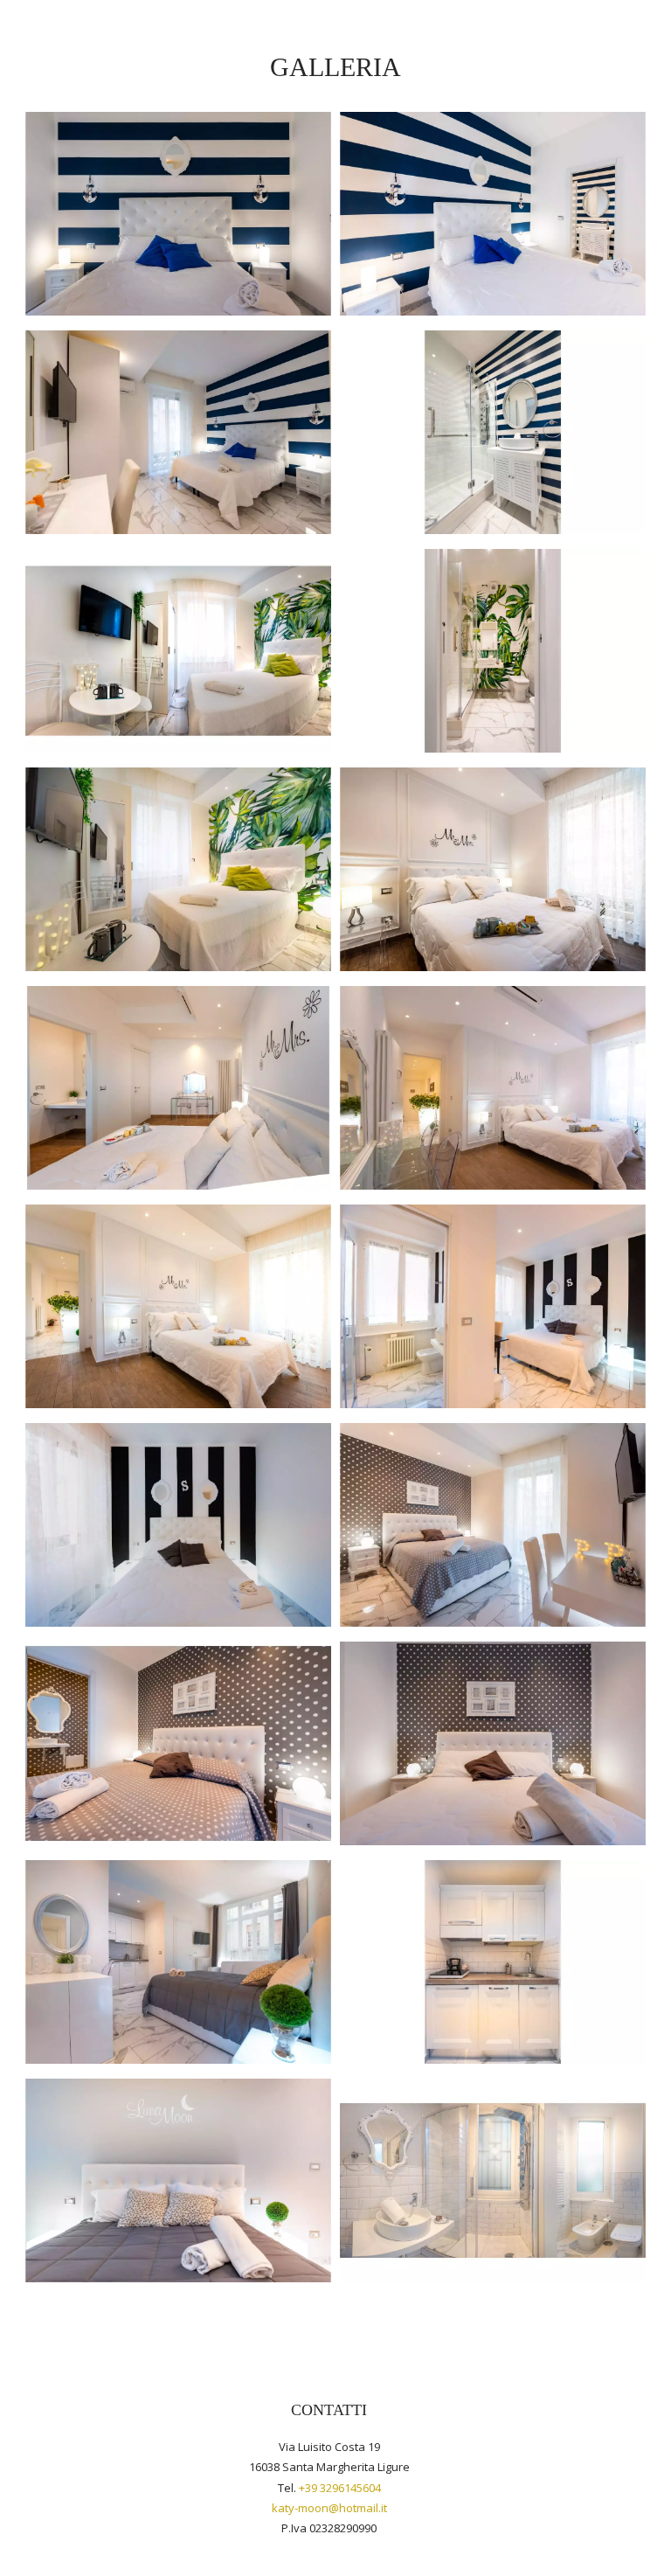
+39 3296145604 (340, 2488)
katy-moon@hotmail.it (329, 2508)
